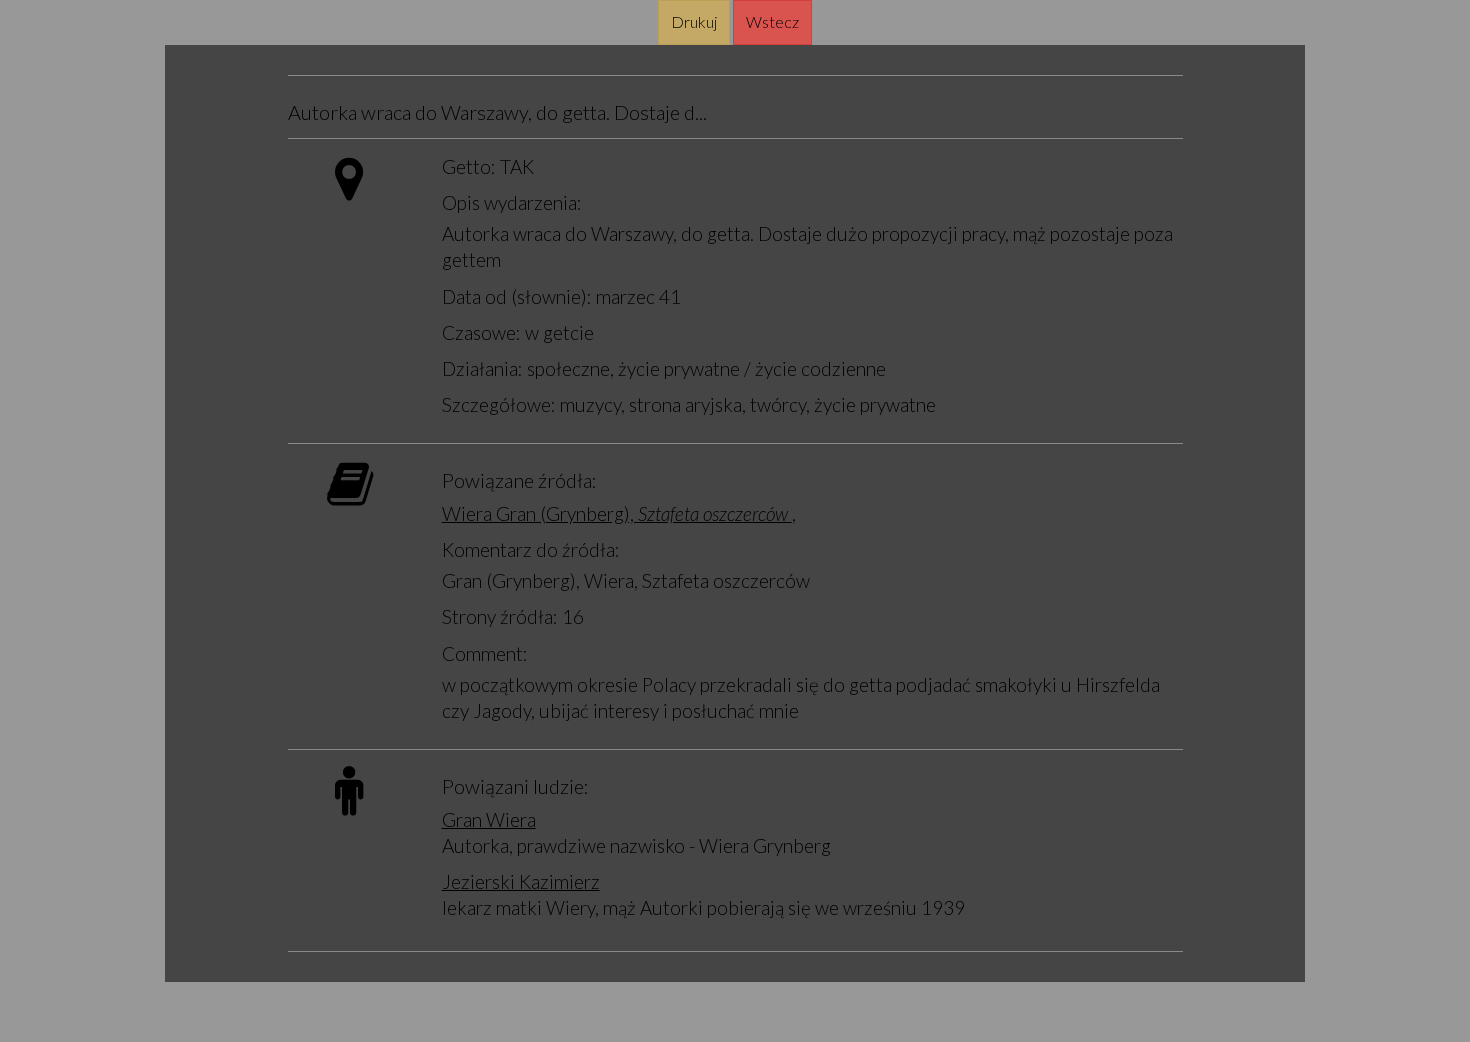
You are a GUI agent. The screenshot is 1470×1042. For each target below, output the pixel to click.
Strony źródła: (500, 616)
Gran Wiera (489, 819)
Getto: (469, 166)
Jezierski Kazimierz (521, 881)
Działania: (482, 368)
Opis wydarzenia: (512, 202)
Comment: (485, 653)
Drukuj (694, 21)
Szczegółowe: (499, 404)
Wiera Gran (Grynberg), (615, 513)
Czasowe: (481, 332)
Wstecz (772, 21)
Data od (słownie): (517, 296)
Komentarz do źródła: (531, 549)
